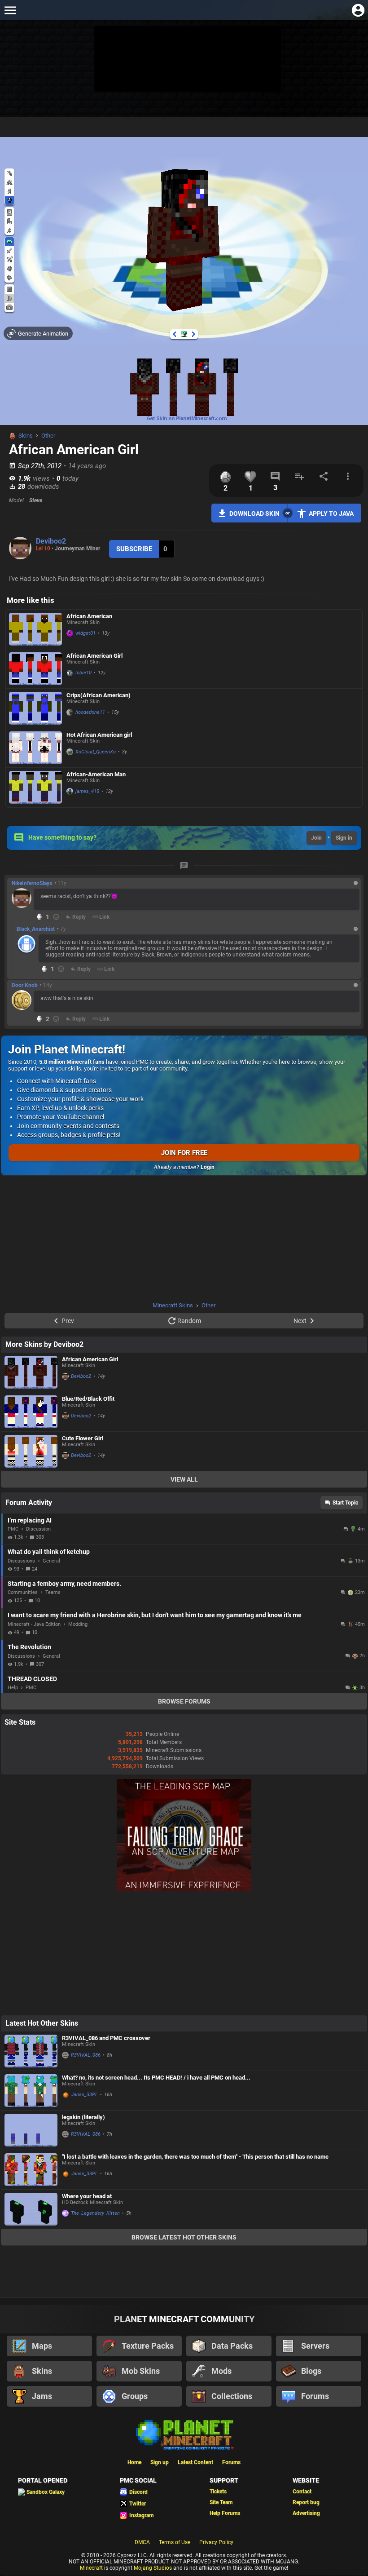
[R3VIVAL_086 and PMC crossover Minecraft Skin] (31, 2051)
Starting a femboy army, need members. (64, 1584)
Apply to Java (331, 513)
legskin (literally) (83, 2117)
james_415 (87, 791)
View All (184, 1479)
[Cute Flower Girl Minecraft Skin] (31, 1451)
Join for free (184, 1153)
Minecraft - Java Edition (34, 1624)
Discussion (38, 1529)
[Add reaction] (56, 917)
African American (89, 616)
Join (316, 838)
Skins (26, 436)
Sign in (344, 838)
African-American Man (96, 774)
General (51, 1561)
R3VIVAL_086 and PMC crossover (106, 2038)
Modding (78, 1624)
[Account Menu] (358, 10)
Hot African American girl (99, 735)
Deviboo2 (51, 541)
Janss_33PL (84, 2095)
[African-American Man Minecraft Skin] (35, 787)
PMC (13, 1529)
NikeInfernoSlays (32, 883)
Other (48, 436)
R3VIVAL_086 (86, 2055)
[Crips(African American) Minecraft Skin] (35, 708)
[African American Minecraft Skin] (35, 629)
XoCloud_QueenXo (96, 752)
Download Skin (254, 513)
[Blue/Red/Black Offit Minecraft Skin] (31, 1412)
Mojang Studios (153, 2568)
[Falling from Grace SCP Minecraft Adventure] (184, 1890)
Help (13, 1688)
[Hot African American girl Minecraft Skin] (35, 748)
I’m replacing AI (30, 1520)
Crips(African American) (99, 695)
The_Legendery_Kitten (95, 2213)
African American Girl (94, 656)
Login (208, 1167)
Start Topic (345, 1503)
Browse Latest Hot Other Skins (184, 2237)
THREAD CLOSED (32, 1679)
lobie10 (83, 673)
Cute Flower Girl (83, 1438)
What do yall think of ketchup (49, 1552)
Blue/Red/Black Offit (88, 1399)
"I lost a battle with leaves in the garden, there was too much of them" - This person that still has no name (195, 2157)
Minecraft (91, 2568)
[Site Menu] (10, 10)
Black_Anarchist (36, 929)
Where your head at (87, 2196)
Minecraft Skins (173, 1305)
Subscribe (134, 549)
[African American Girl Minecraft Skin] (35, 669)
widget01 (85, 633)
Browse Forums (184, 1701)
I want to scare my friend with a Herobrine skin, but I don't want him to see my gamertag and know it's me (155, 1615)
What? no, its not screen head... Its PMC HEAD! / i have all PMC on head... (156, 2078)
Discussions (21, 1561)
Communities (23, 1592)
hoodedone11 (90, 712)
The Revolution (29, 1647)
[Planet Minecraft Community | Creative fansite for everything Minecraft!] (184, 2434)
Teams (53, 1592)
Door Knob (25, 985)
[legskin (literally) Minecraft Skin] (31, 2130)
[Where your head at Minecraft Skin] (31, 2209)
